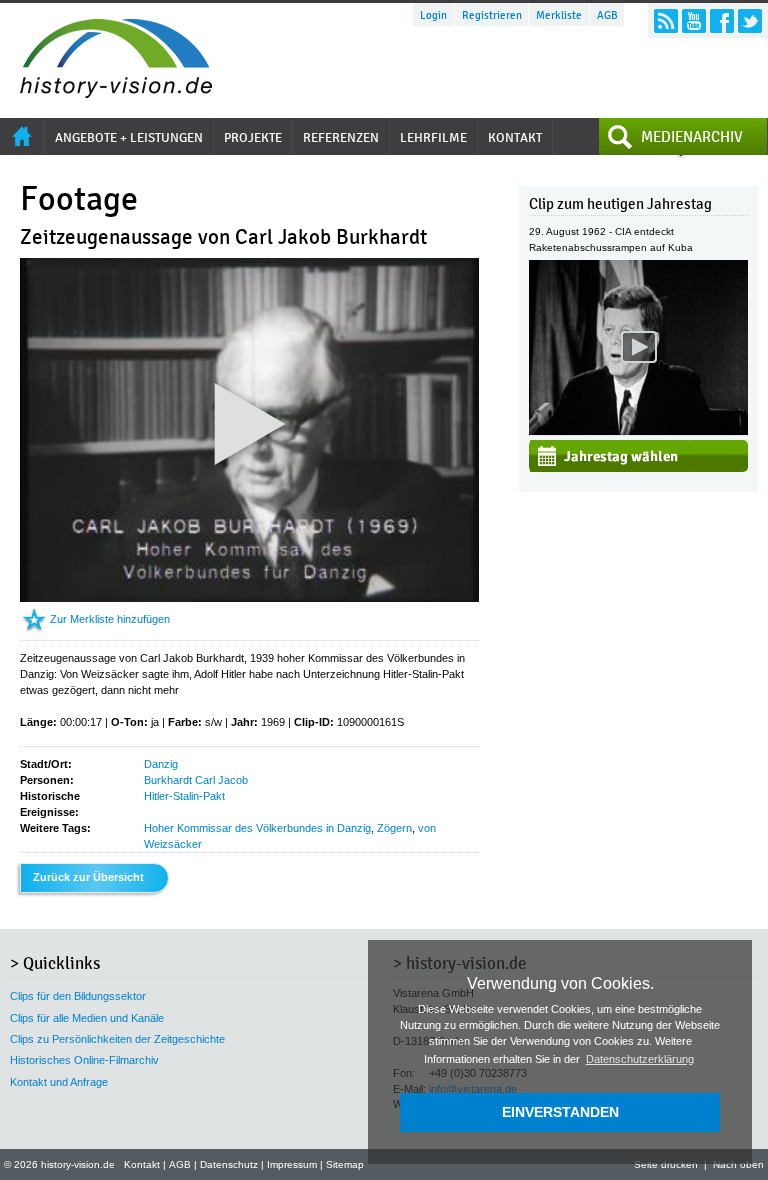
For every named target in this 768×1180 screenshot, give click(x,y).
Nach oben (738, 1164)
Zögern (394, 828)
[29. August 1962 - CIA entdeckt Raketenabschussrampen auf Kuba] (638, 431)
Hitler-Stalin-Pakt (184, 796)
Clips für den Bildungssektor (78, 996)
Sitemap (345, 1164)
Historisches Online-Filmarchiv (84, 1060)
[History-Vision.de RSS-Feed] (666, 21)
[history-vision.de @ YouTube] (694, 21)
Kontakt (142, 1164)
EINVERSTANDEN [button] (560, 1112)
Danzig (161, 764)
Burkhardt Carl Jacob (196, 780)
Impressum (292, 1164)
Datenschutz (229, 1164)
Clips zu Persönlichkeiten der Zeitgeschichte (117, 1039)
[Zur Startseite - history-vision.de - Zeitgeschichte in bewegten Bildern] (106, 93)
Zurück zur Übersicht (88, 877)
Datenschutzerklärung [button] (640, 1059)
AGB (607, 15)
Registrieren (492, 15)
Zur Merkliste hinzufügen (110, 619)
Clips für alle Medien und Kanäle (87, 1018)
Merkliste (559, 15)
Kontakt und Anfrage (59, 1082)
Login (433, 15)
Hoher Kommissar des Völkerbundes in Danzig (257, 828)
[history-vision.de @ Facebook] (722, 21)
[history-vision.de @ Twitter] (750, 21)
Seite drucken (666, 1164)
